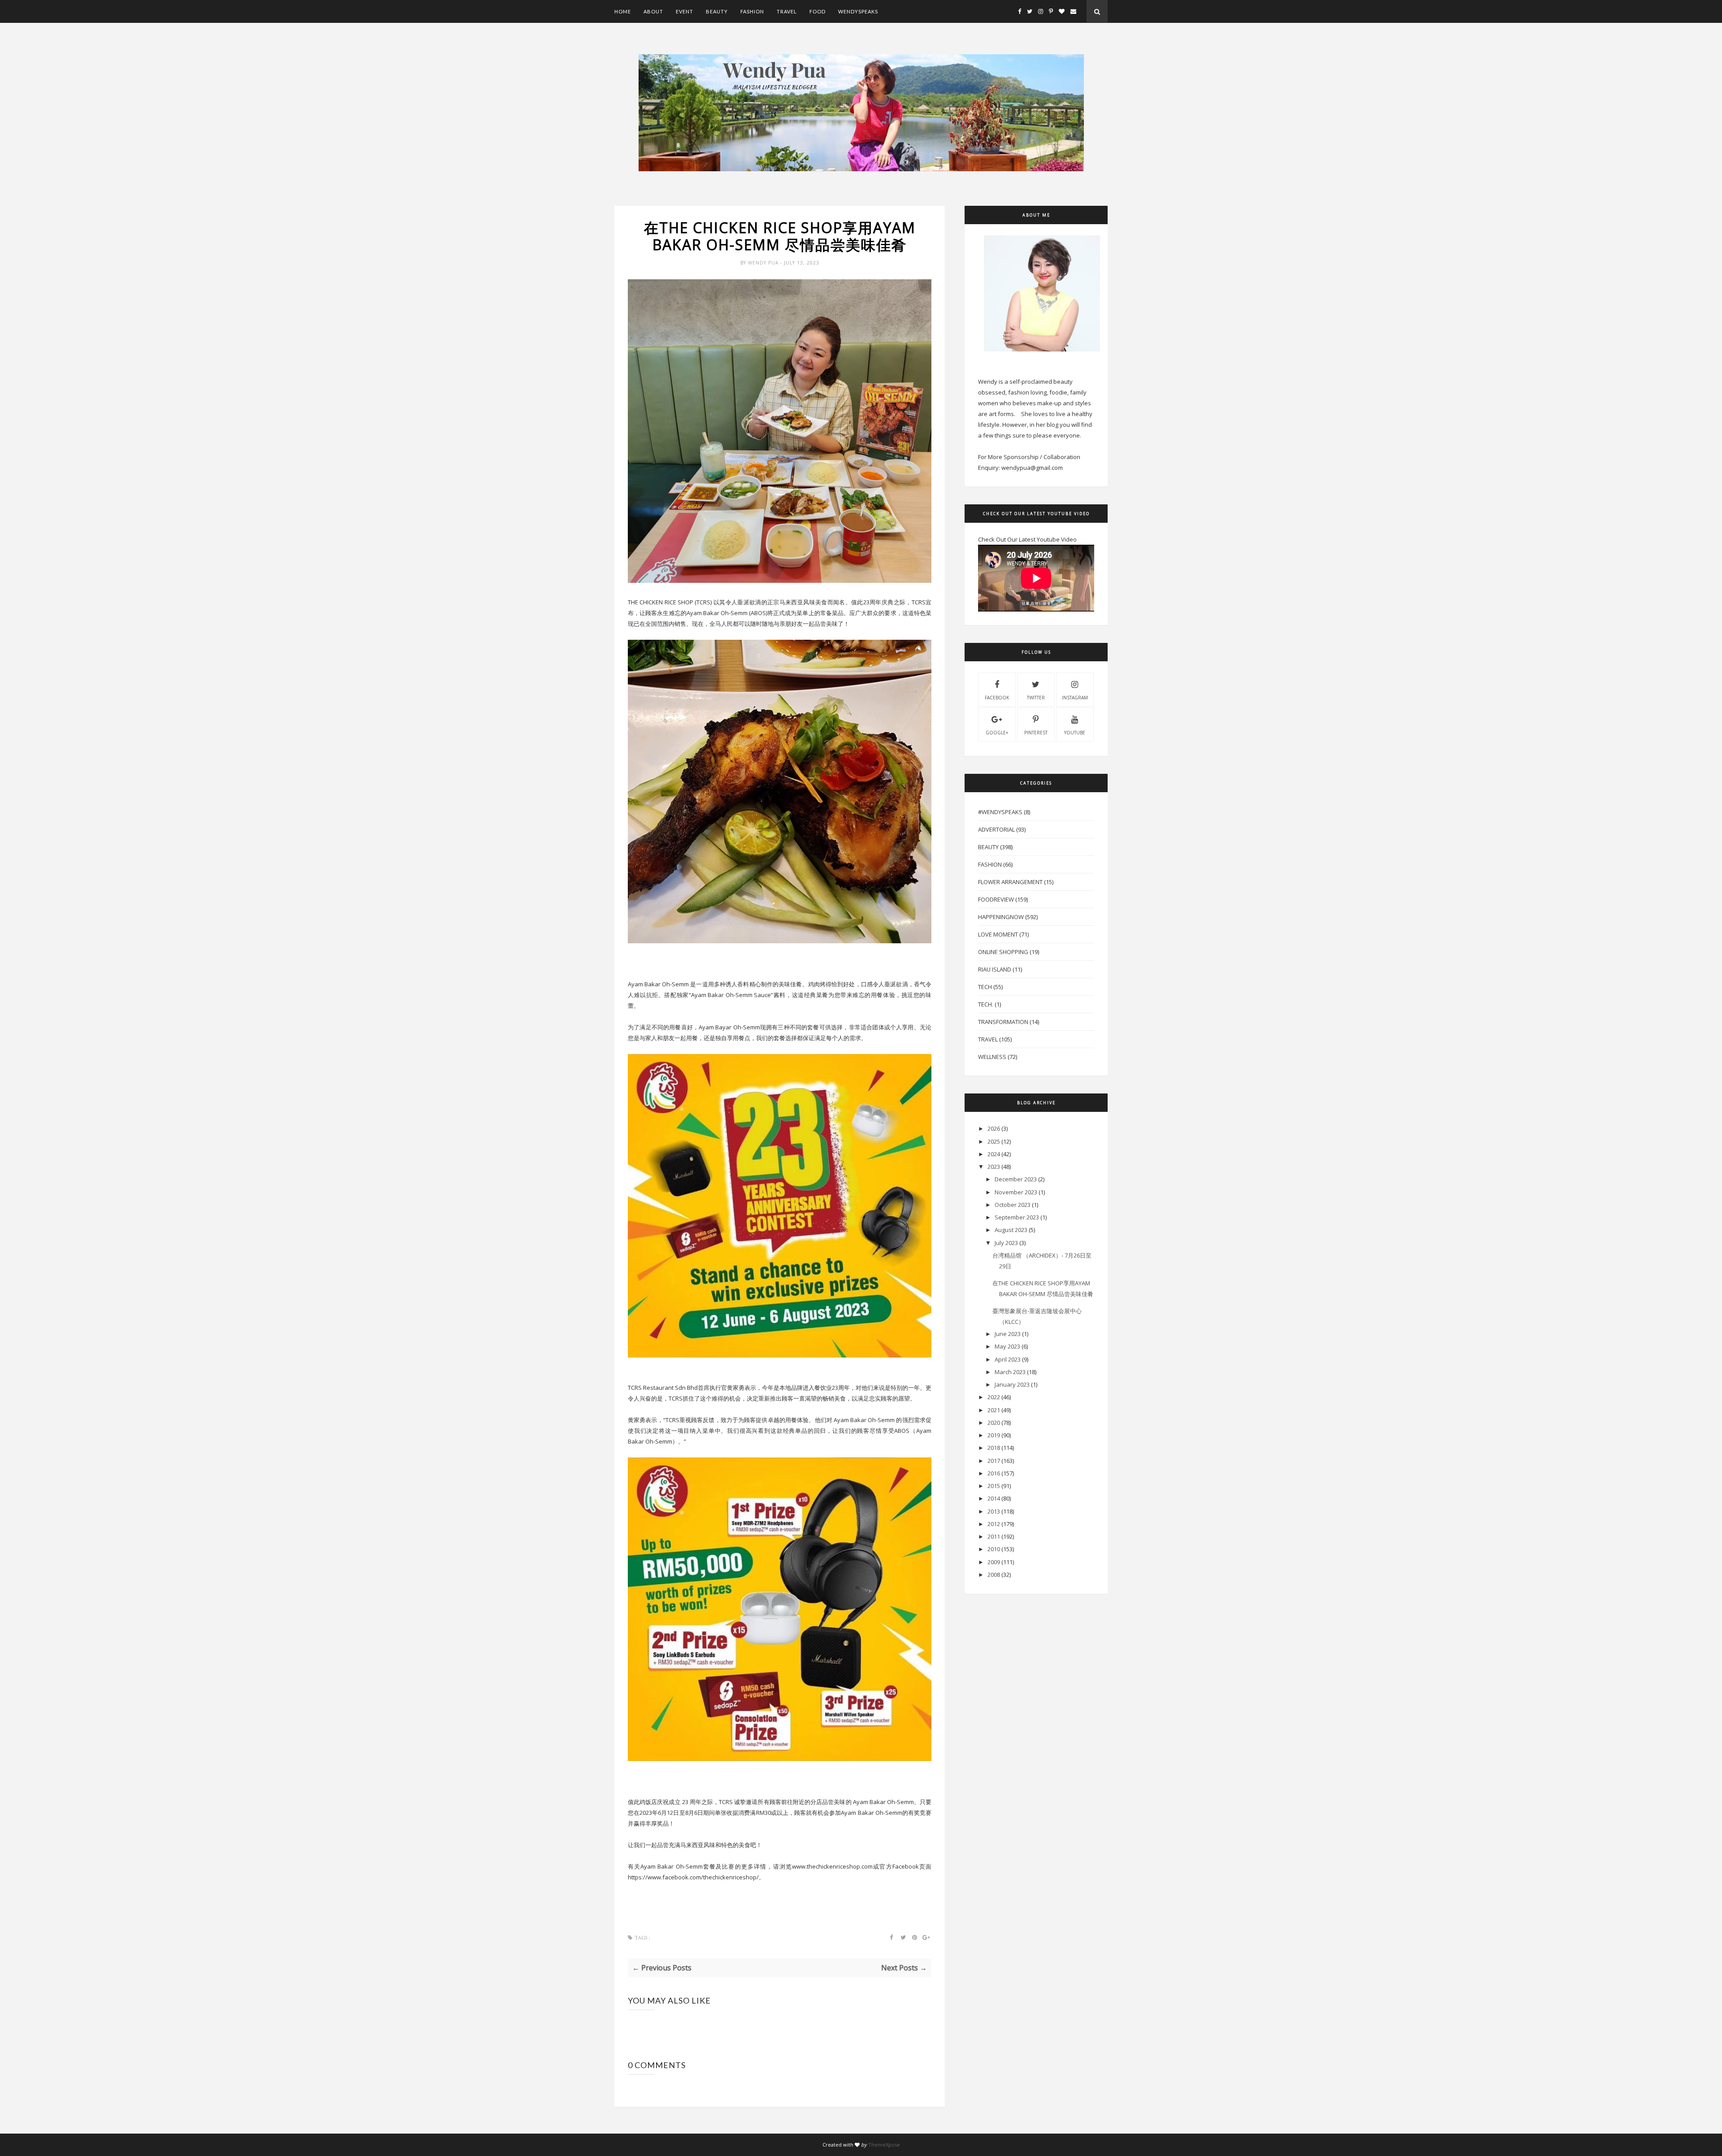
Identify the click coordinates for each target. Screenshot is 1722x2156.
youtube (1075, 733)
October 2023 (1013, 1205)
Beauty (717, 11)
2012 (994, 1524)
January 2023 (1012, 1384)
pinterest (1036, 733)
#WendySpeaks (1000, 812)
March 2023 (1010, 1372)
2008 (994, 1575)
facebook (997, 698)
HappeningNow (1001, 917)
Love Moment (998, 934)
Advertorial (996, 829)
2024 (994, 1154)
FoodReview (996, 899)
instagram (1075, 698)
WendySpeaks (858, 11)
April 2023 (1008, 1359)
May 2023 (1007, 1346)
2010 (994, 1549)
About (653, 11)
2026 (994, 1128)
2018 (994, 1448)
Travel (787, 11)
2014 (994, 1498)
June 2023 (1008, 1334)
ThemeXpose (884, 2145)
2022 (994, 1397)
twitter (1036, 698)
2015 (994, 1486)
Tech (985, 987)
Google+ (997, 733)
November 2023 (1016, 1192)
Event (685, 11)
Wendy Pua (764, 263)
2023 (994, 1167)
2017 (994, 1461)
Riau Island (995, 969)
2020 (994, 1423)
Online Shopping (1003, 952)
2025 (994, 1141)
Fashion (752, 11)
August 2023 (1011, 1230)
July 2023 (1006, 1243)
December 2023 (1016, 1179)
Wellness (992, 1057)
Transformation (1003, 1022)
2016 (994, 1473)
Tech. (986, 1004)
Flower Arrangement (1010, 882)
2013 (994, 1511)
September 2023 (1017, 1217)
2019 (994, 1435)
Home (623, 11)
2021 (994, 1410)
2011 (994, 1536)
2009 (994, 1562)
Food (818, 11)
